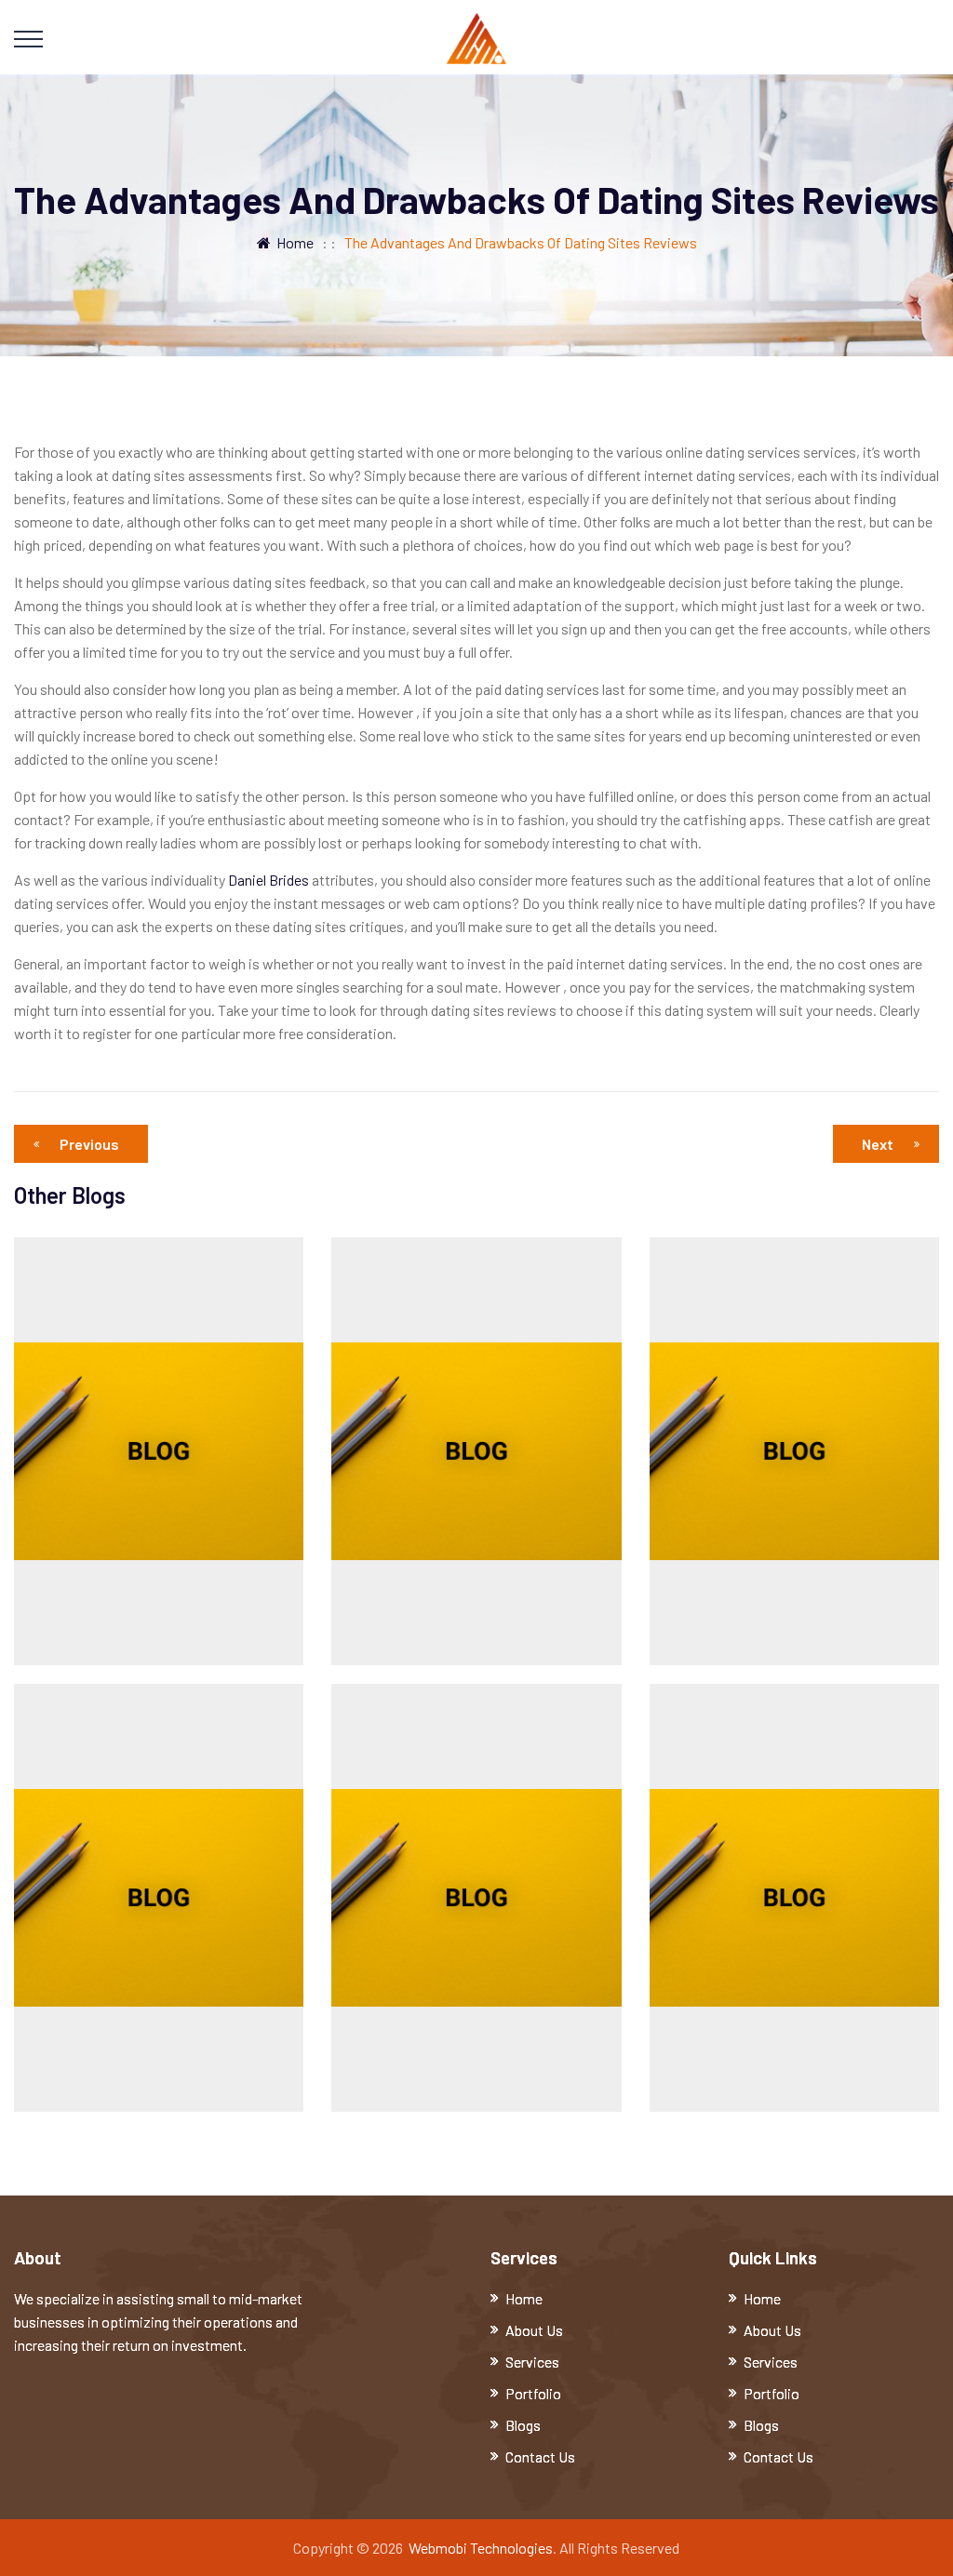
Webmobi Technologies (481, 2548)
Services (532, 2362)
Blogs (523, 2425)
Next (878, 1144)
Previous (89, 1144)
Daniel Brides (268, 880)
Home (292, 242)
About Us (534, 2330)
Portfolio (533, 2393)
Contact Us (540, 2456)
